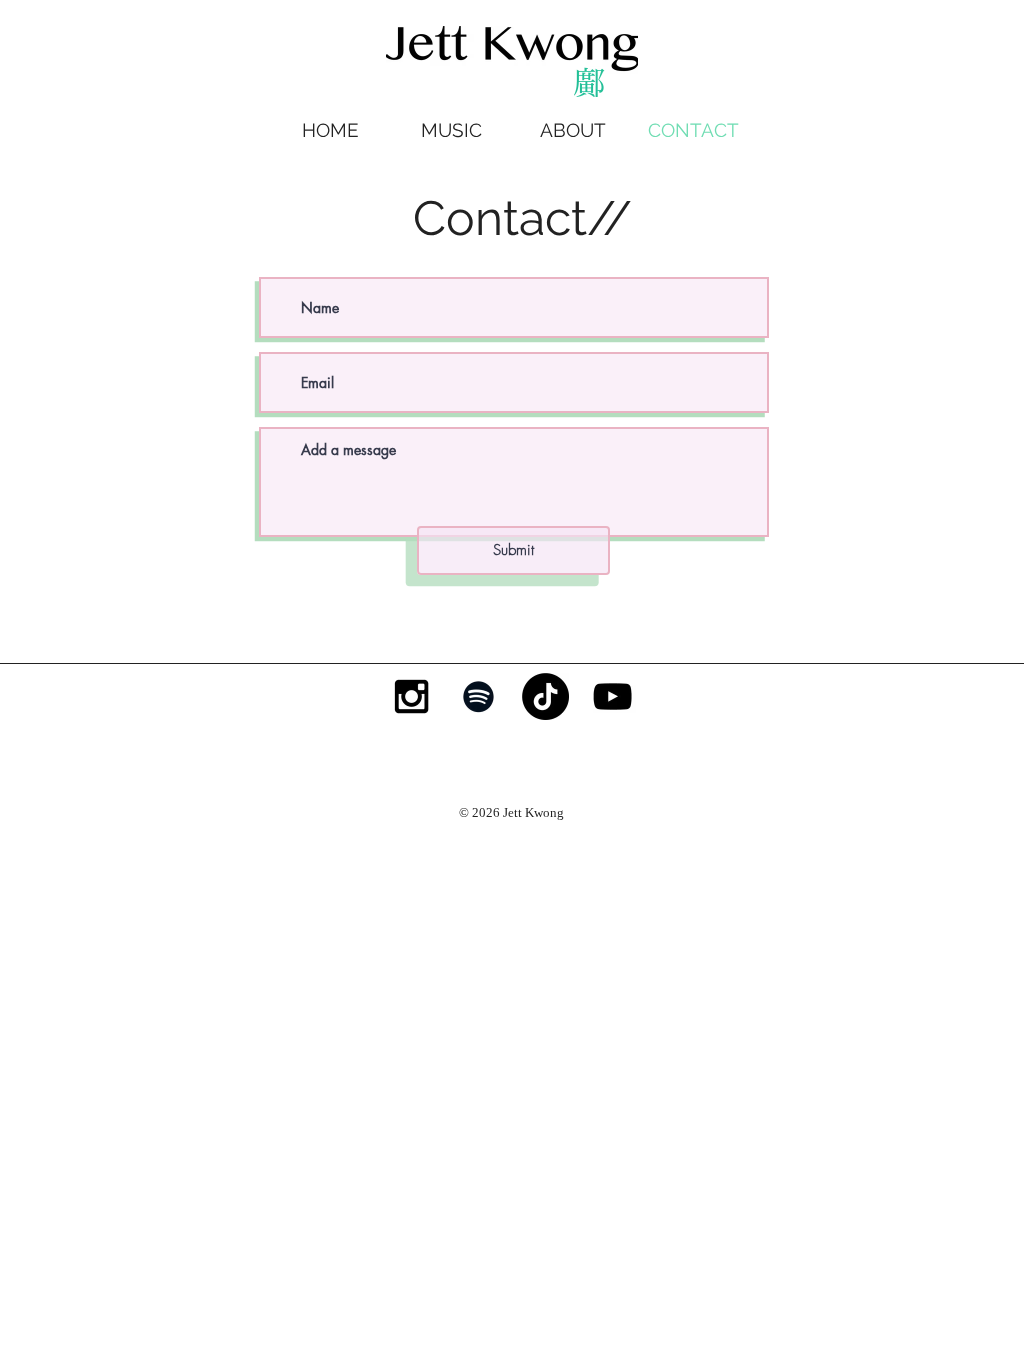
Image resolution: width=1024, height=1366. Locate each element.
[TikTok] (545, 696)
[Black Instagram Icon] (411, 696)
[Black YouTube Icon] (612, 696)
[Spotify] (478, 696)
